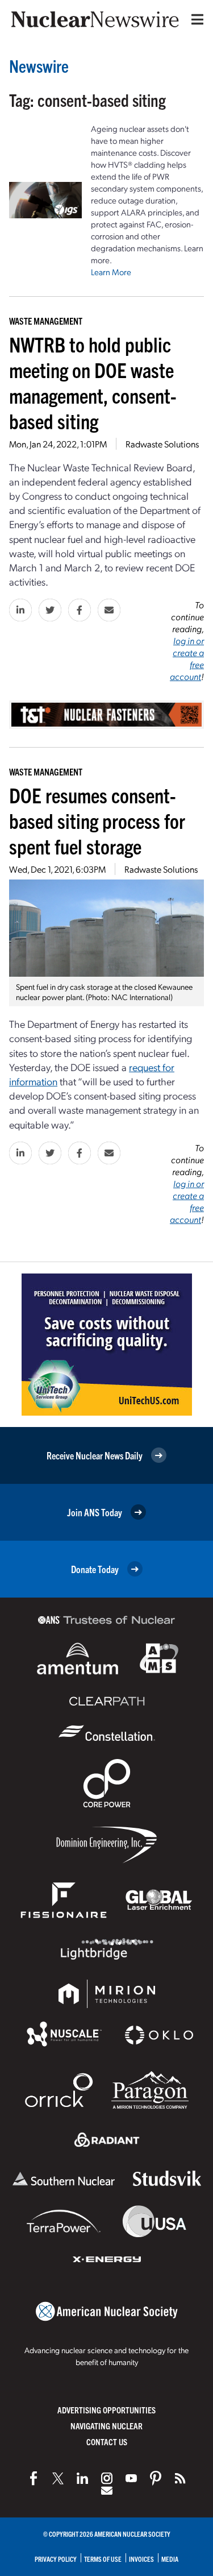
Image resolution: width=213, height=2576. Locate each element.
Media (170, 2559)
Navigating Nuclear (106, 2426)
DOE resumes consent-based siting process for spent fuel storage (97, 820)
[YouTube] (131, 2478)
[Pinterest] (156, 2478)
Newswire (39, 66)
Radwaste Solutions (162, 444)
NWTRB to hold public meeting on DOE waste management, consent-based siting (93, 382)
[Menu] (195, 19)
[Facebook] (34, 2478)
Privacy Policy (56, 2559)
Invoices (141, 2559)
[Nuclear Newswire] (180, 2478)
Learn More (111, 272)
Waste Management (46, 321)
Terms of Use (103, 2559)
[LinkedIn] (82, 2478)
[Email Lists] (107, 2491)
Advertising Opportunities (106, 2410)
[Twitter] (58, 2478)
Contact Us (107, 2442)
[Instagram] (107, 2478)
